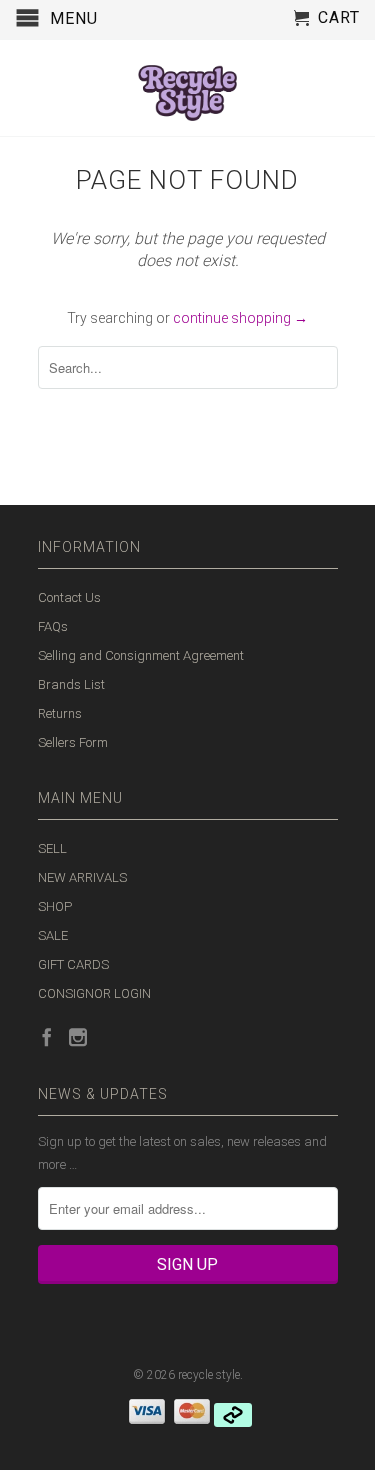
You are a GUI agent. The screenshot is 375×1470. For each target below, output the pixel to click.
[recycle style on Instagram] (78, 1037)
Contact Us (69, 597)
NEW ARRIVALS (82, 877)
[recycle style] (188, 88)
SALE (53, 935)
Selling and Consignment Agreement (141, 655)
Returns (60, 713)
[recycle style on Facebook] (47, 1037)
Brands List (71, 684)
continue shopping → (240, 318)
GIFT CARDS (73, 964)
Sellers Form (73, 742)
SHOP (55, 906)
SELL (52, 848)
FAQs (53, 626)
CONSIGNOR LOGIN (94, 993)
